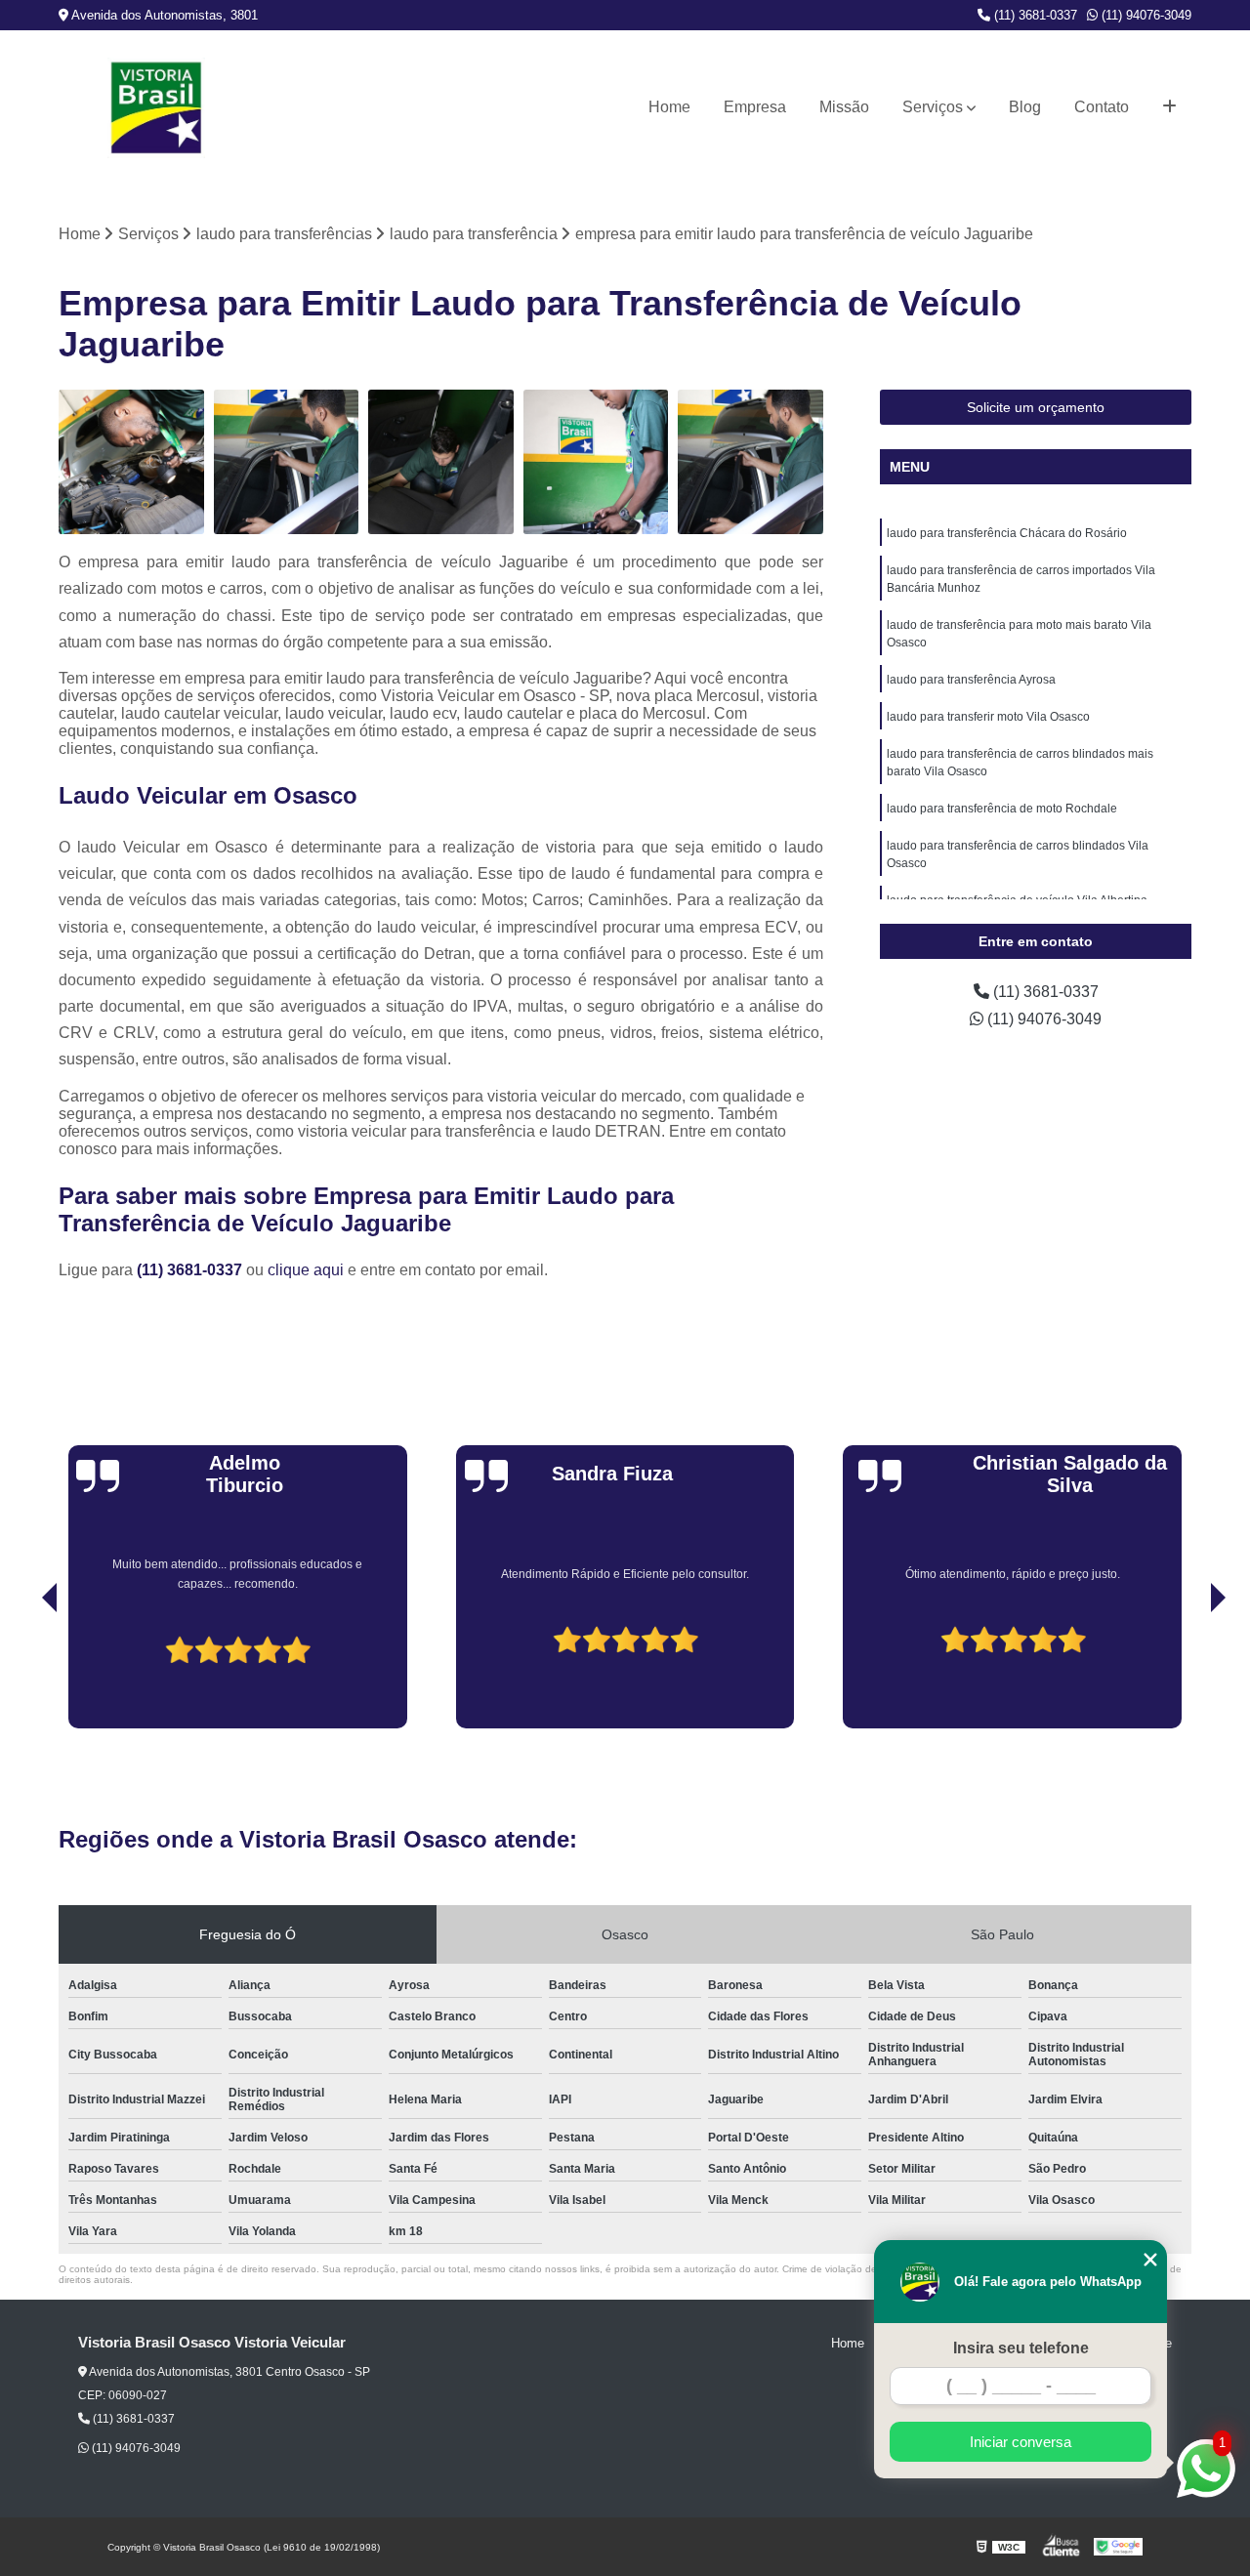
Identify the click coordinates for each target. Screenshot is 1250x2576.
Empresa (755, 107)
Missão (844, 107)
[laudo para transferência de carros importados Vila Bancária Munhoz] (750, 462)
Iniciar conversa (1021, 2442)
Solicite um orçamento (1036, 407)
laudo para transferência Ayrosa (971, 680)
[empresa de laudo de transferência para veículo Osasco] (441, 462)
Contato (1102, 107)
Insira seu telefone (1021, 2348)
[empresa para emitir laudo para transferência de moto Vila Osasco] (596, 462)
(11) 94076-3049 (1145, 15)
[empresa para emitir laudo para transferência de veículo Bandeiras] (131, 462)
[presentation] (22, 1673)
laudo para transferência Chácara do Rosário (1007, 533)
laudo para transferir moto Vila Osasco (988, 717)
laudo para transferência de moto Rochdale (1002, 809)
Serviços (933, 107)
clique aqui (306, 1270)
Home (669, 107)
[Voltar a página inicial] (156, 108)
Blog (1025, 107)
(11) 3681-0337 (1034, 15)
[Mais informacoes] (1169, 107)
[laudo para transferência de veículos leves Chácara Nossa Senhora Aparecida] (287, 462)
